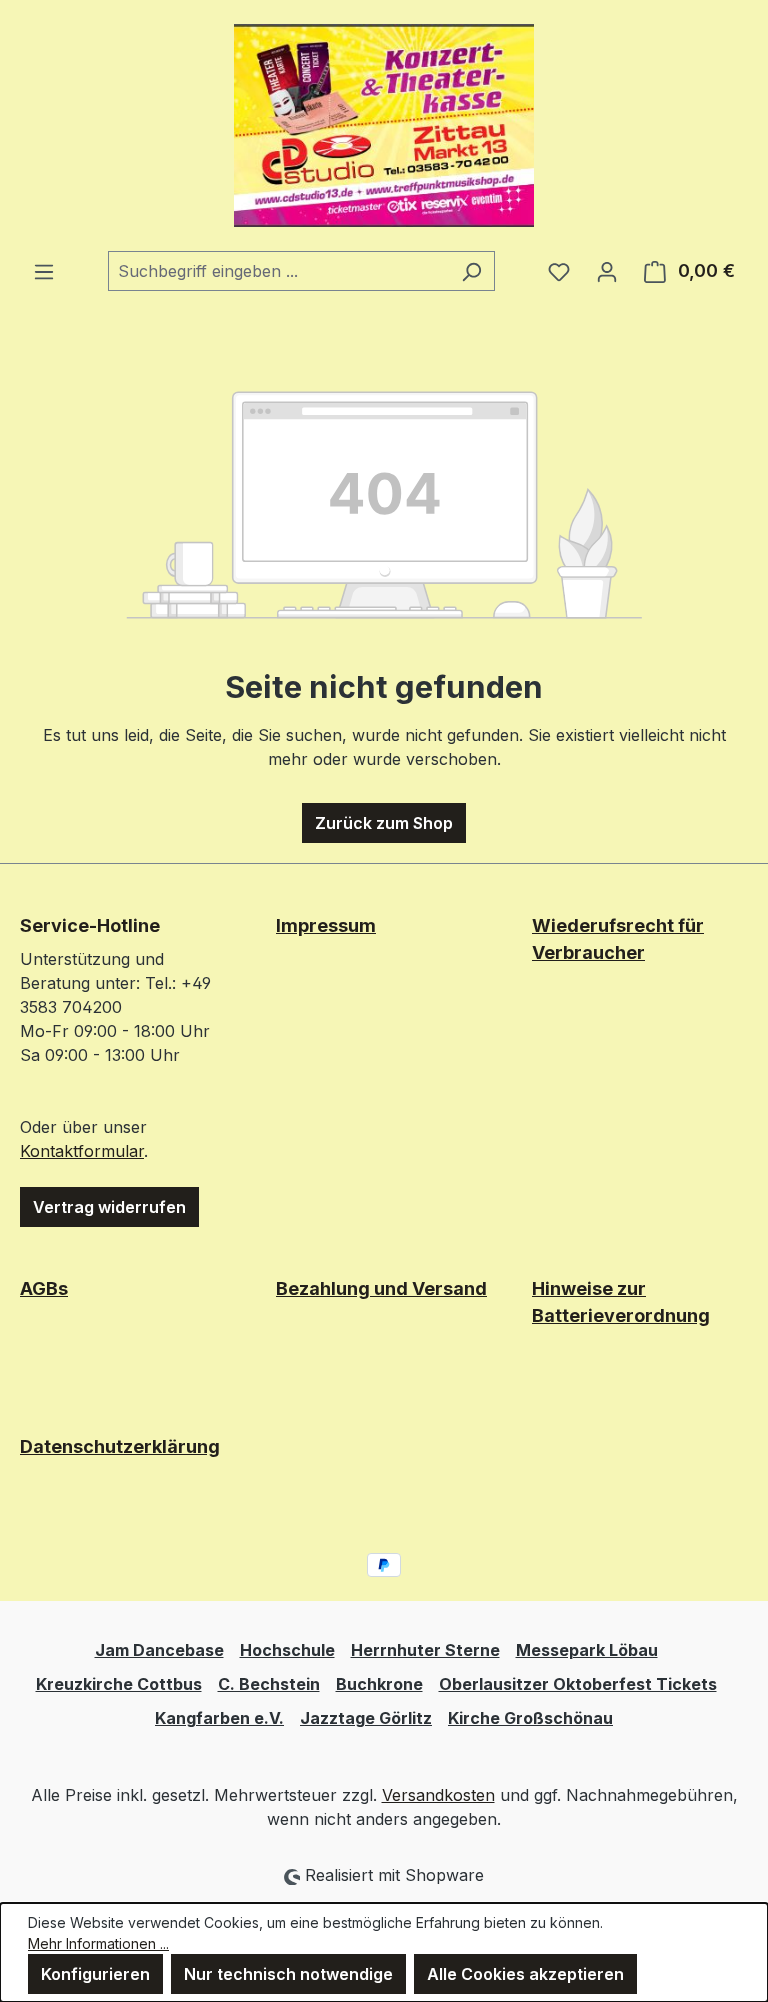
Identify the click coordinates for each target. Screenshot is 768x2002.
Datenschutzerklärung (120, 1446)
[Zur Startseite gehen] (384, 125)
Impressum (326, 925)
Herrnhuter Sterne (425, 1650)
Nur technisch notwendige (288, 1974)
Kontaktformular (82, 1151)
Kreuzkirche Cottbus (119, 1684)
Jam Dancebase (159, 1650)
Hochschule (287, 1650)
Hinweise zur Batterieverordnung (621, 1302)
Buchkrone (379, 1684)
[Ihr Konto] (607, 271)
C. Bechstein (269, 1684)
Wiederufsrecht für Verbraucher (618, 939)
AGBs (44, 1288)
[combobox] (278, 271)
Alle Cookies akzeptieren (525, 1974)
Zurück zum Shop (384, 823)
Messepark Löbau (587, 1650)
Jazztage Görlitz (366, 1718)
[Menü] (44, 271)
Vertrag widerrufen (109, 1207)
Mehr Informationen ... (98, 1943)
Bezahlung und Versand (381, 1288)
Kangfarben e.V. (219, 1718)
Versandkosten (438, 1795)
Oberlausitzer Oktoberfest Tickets (578, 1684)
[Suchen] (471, 271)
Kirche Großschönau (530, 1718)
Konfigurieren (95, 1974)
